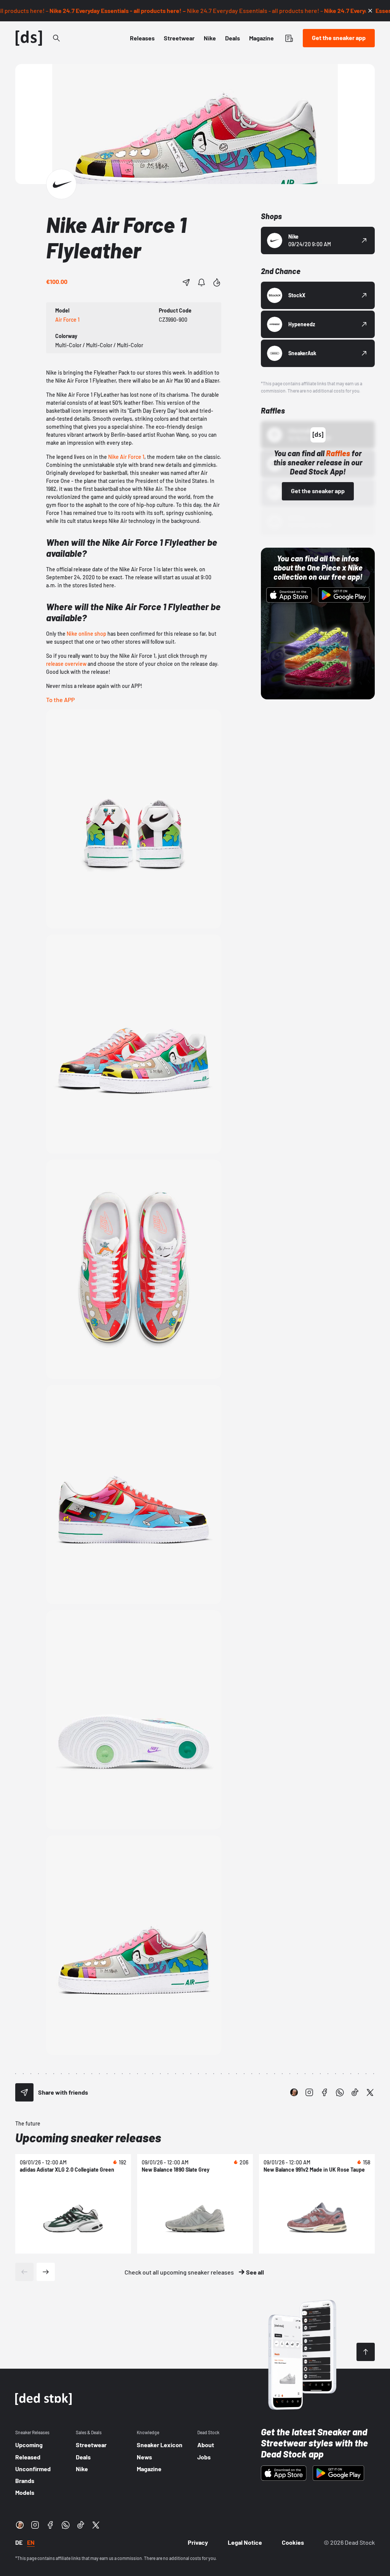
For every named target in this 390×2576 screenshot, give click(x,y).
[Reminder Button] (201, 282)
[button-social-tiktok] (355, 2092)
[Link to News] (56, 38)
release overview (66, 664)
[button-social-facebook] (324, 2092)
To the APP (60, 700)
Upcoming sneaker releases (88, 2137)
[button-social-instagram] (309, 2092)
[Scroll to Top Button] (366, 2352)
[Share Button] (186, 282)
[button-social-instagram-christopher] (294, 2092)
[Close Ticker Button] (370, 11)
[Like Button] (217, 282)
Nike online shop (86, 634)
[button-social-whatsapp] (340, 2092)
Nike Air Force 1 (126, 457)
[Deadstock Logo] (29, 38)
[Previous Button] (24, 2272)
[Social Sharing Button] (24, 2092)
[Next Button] (46, 2272)
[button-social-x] (370, 2092)
